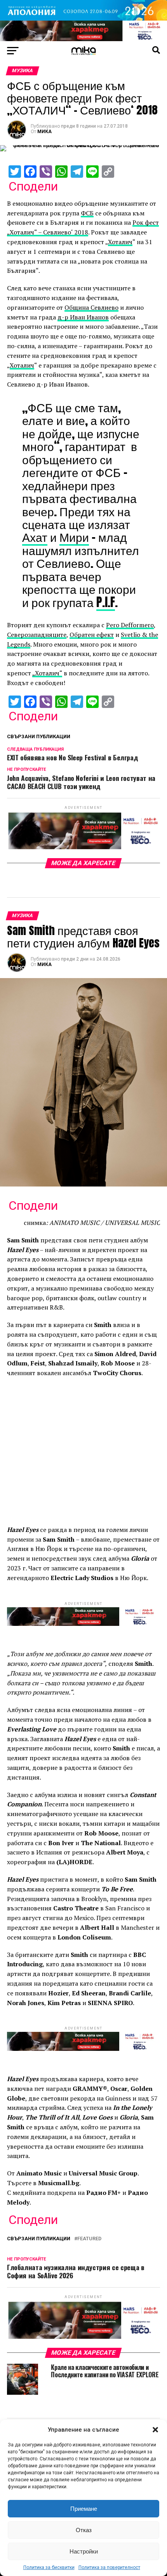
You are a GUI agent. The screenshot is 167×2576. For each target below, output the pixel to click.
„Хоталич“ (47, 673)
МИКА (44, 132)
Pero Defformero (130, 625)
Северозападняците (37, 635)
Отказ (84, 2530)
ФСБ (87, 213)
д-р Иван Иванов (83, 317)
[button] (155, 2430)
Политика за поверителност (109, 2567)
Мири (74, 537)
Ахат (35, 537)
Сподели (33, 186)
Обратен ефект (92, 635)
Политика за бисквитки (49, 2567)
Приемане (84, 2509)
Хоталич (120, 242)
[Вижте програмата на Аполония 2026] (83, 18)
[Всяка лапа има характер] (83, 39)
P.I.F (106, 602)
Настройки (84, 2551)
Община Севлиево (91, 307)
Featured (89, 2239)
